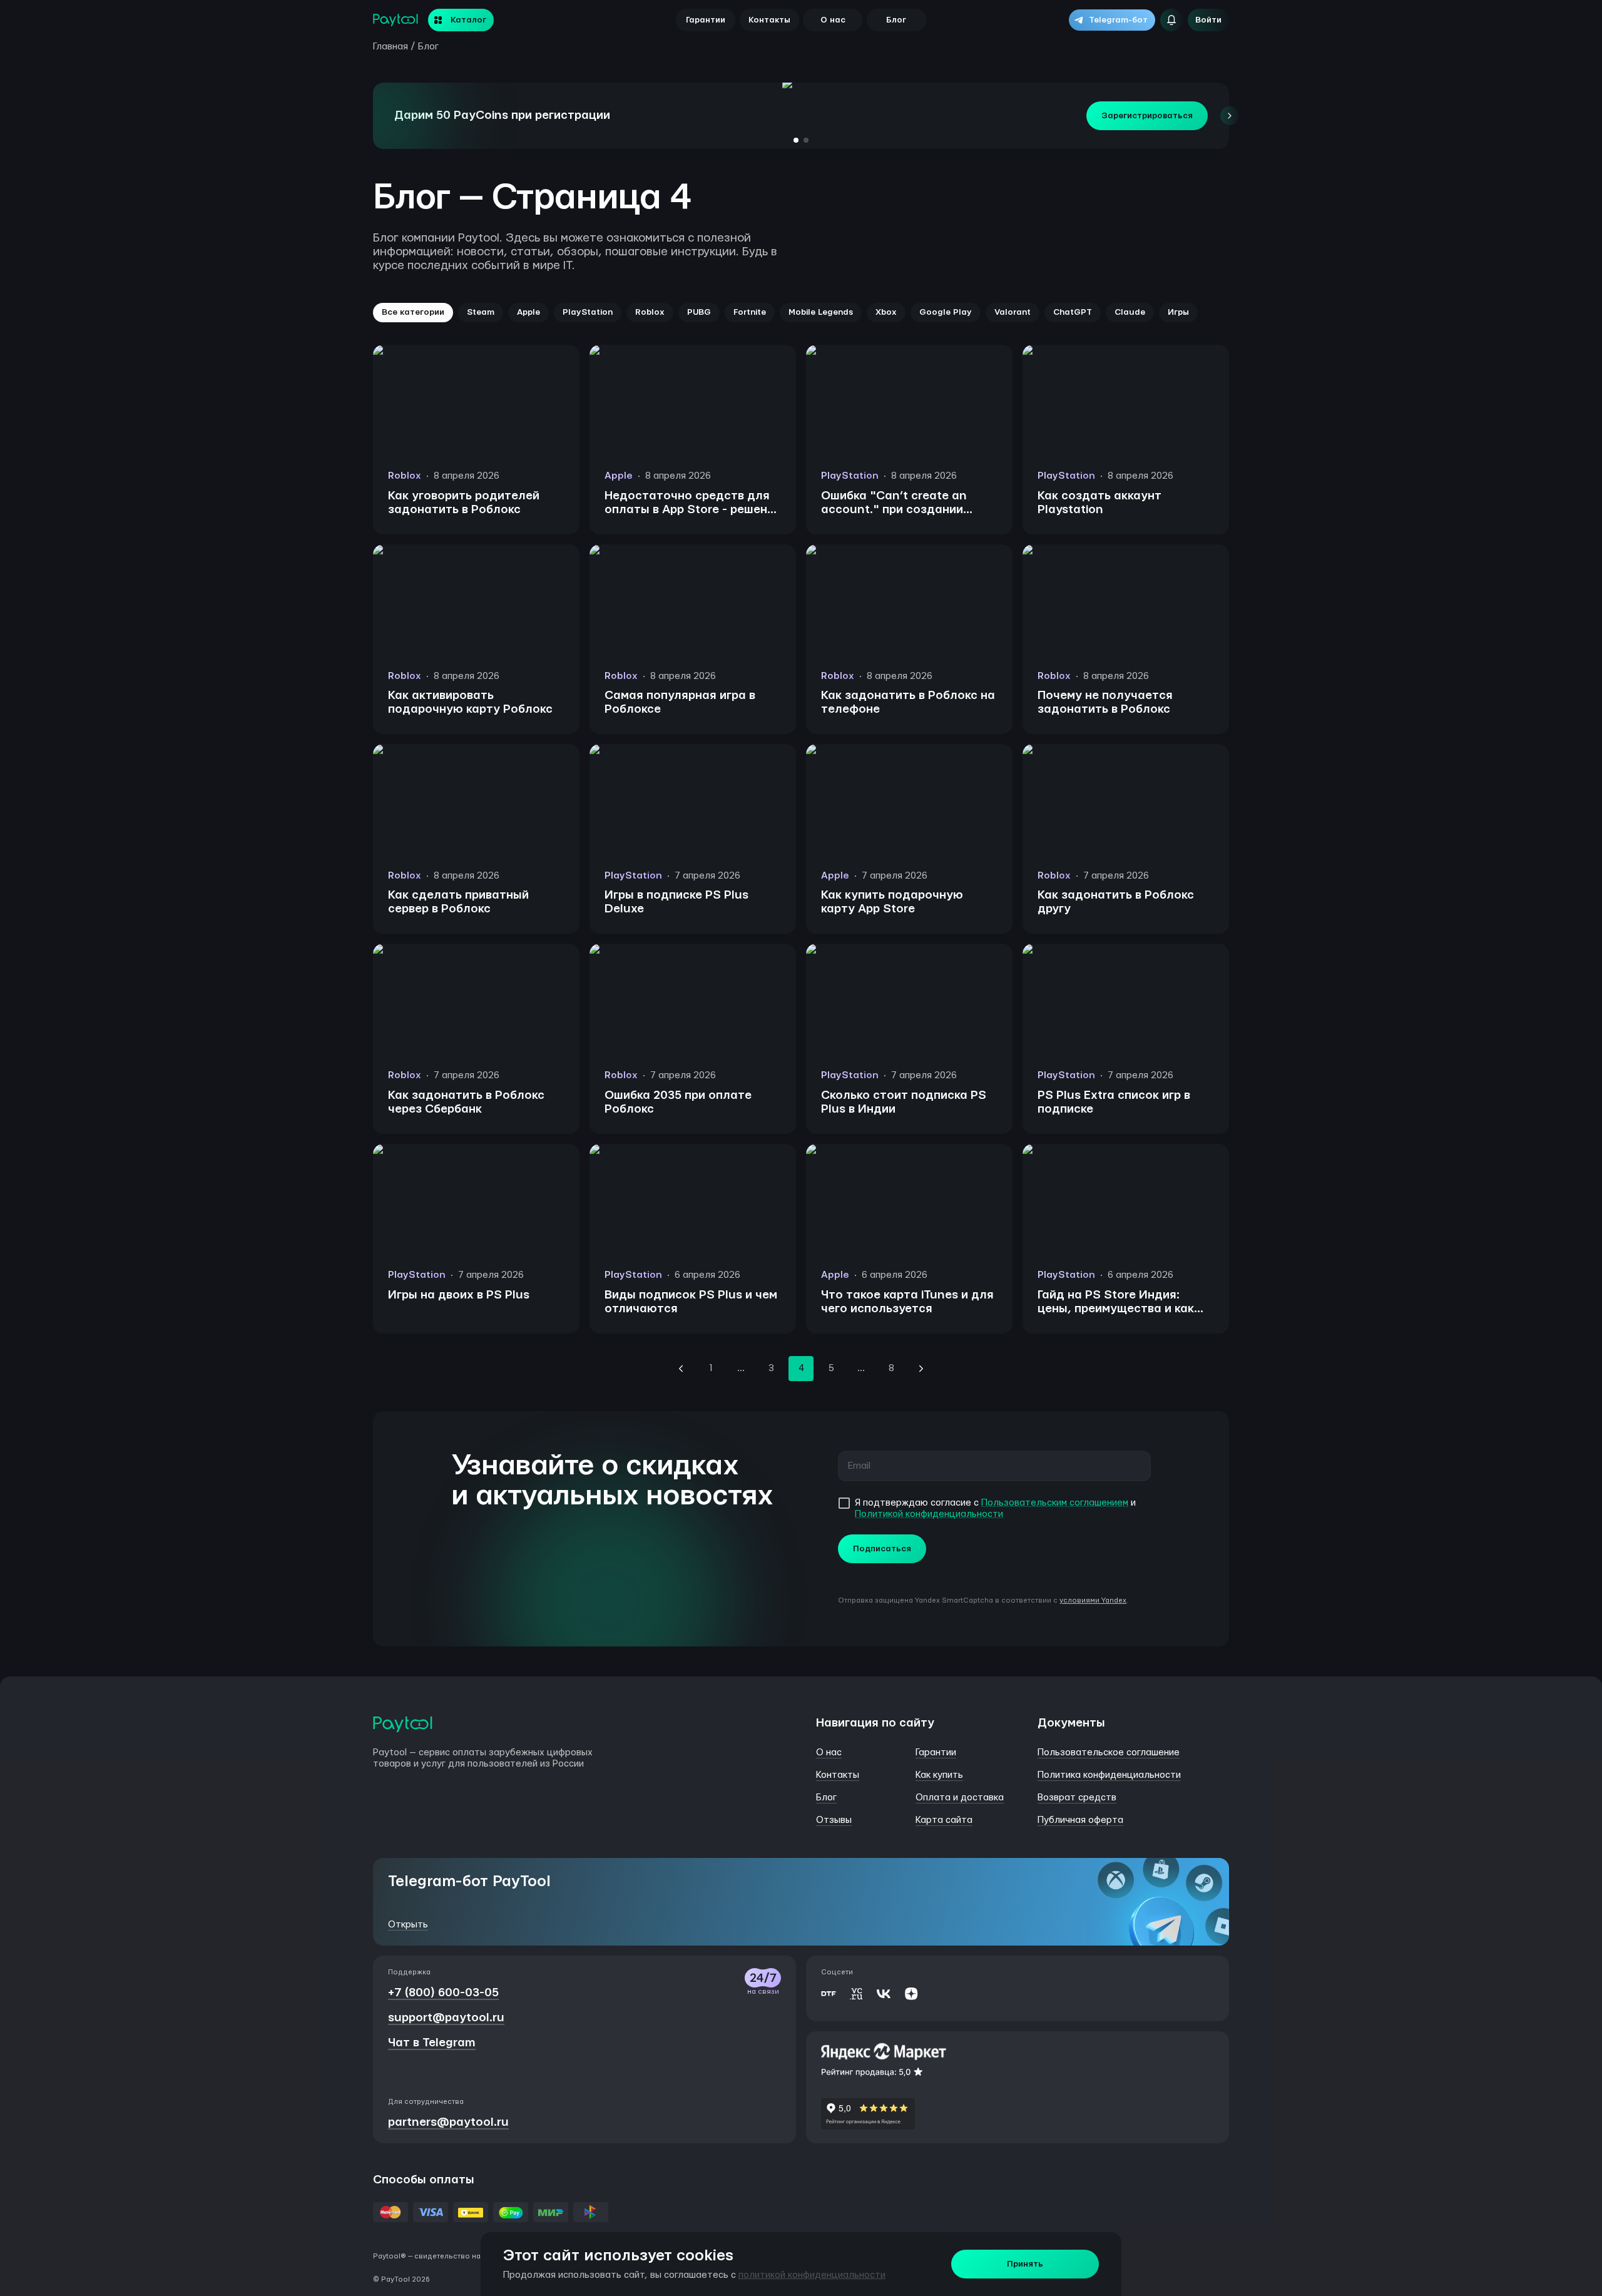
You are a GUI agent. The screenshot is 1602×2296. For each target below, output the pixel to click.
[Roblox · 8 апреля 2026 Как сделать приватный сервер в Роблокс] (476, 931)
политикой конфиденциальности (812, 2275)
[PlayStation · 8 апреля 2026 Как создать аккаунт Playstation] (1126, 532)
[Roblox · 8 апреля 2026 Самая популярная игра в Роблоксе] (693, 731)
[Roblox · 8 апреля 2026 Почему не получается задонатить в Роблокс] (1126, 731)
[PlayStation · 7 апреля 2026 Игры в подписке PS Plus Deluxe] (693, 931)
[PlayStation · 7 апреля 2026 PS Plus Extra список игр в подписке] (1126, 1131)
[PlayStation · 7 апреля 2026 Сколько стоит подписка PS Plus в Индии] (909, 1131)
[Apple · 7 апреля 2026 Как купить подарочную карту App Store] (909, 931)
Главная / (394, 47)
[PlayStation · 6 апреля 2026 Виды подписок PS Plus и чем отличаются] (693, 1331)
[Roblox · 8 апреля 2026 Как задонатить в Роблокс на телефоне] (909, 731)
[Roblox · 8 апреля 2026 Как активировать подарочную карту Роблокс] (476, 731)
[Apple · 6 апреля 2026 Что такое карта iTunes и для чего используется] (909, 1331)
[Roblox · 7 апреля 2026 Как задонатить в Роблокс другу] (1126, 931)
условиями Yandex (1093, 1600)
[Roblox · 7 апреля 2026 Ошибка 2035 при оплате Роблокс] (693, 1131)
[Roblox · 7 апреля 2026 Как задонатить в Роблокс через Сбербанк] (476, 1131)
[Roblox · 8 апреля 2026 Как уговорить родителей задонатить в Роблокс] (476, 532)
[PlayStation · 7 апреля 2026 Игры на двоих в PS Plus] (476, 1331)
